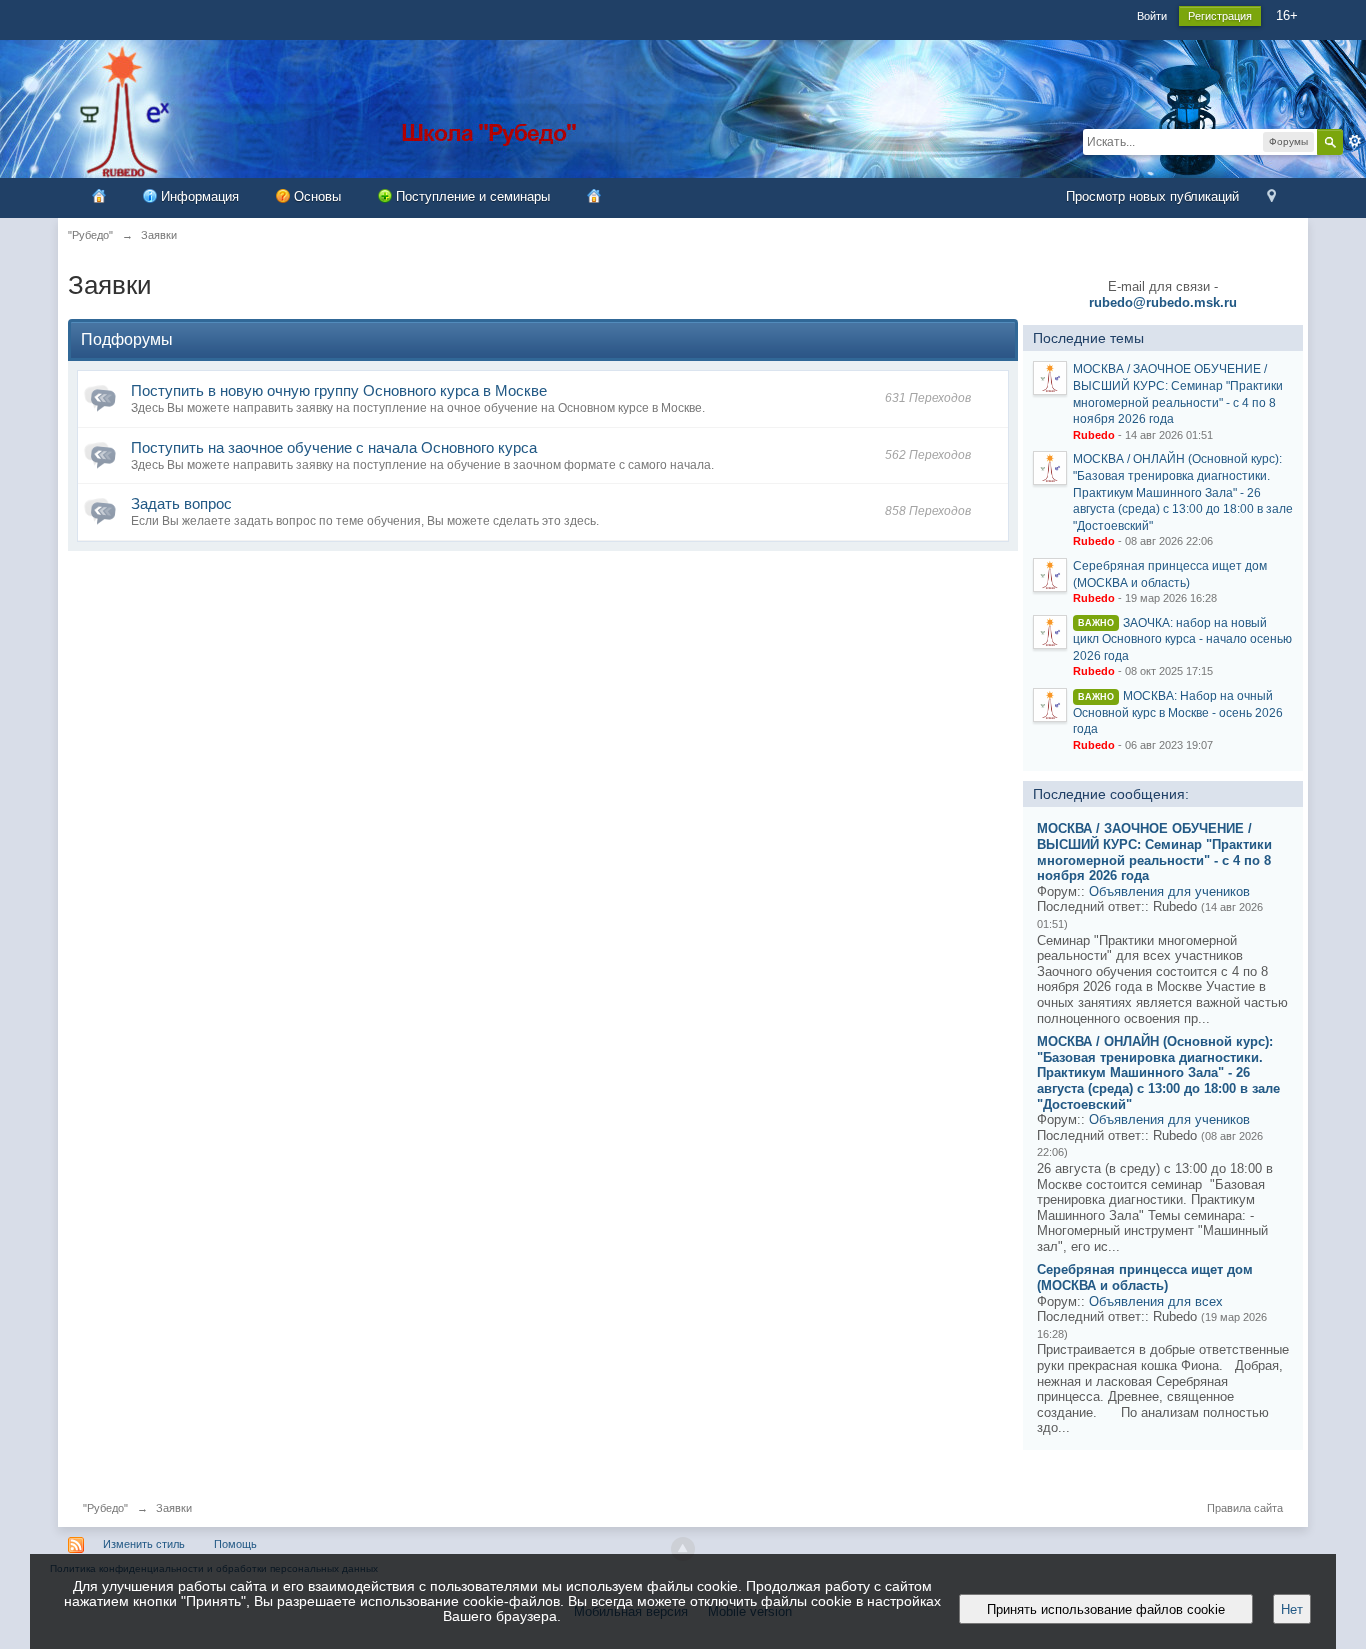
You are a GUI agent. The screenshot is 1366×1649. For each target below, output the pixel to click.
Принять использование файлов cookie (1106, 1609)
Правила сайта (1245, 1508)
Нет (1292, 1609)
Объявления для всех (1156, 1301)
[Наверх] (683, 1549)
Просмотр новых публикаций (1152, 196)
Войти (1152, 16)
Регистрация (1220, 16)
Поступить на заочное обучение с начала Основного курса (334, 447)
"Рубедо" (105, 1508)
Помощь (235, 1544)
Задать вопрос (181, 503)
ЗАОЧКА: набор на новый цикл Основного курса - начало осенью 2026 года (1182, 639)
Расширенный (1355, 141)
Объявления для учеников (1169, 891)
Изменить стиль (144, 1544)
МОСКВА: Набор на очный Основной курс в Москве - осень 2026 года (1178, 712)
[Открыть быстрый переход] (1271, 197)
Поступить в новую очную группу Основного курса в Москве (339, 390)
